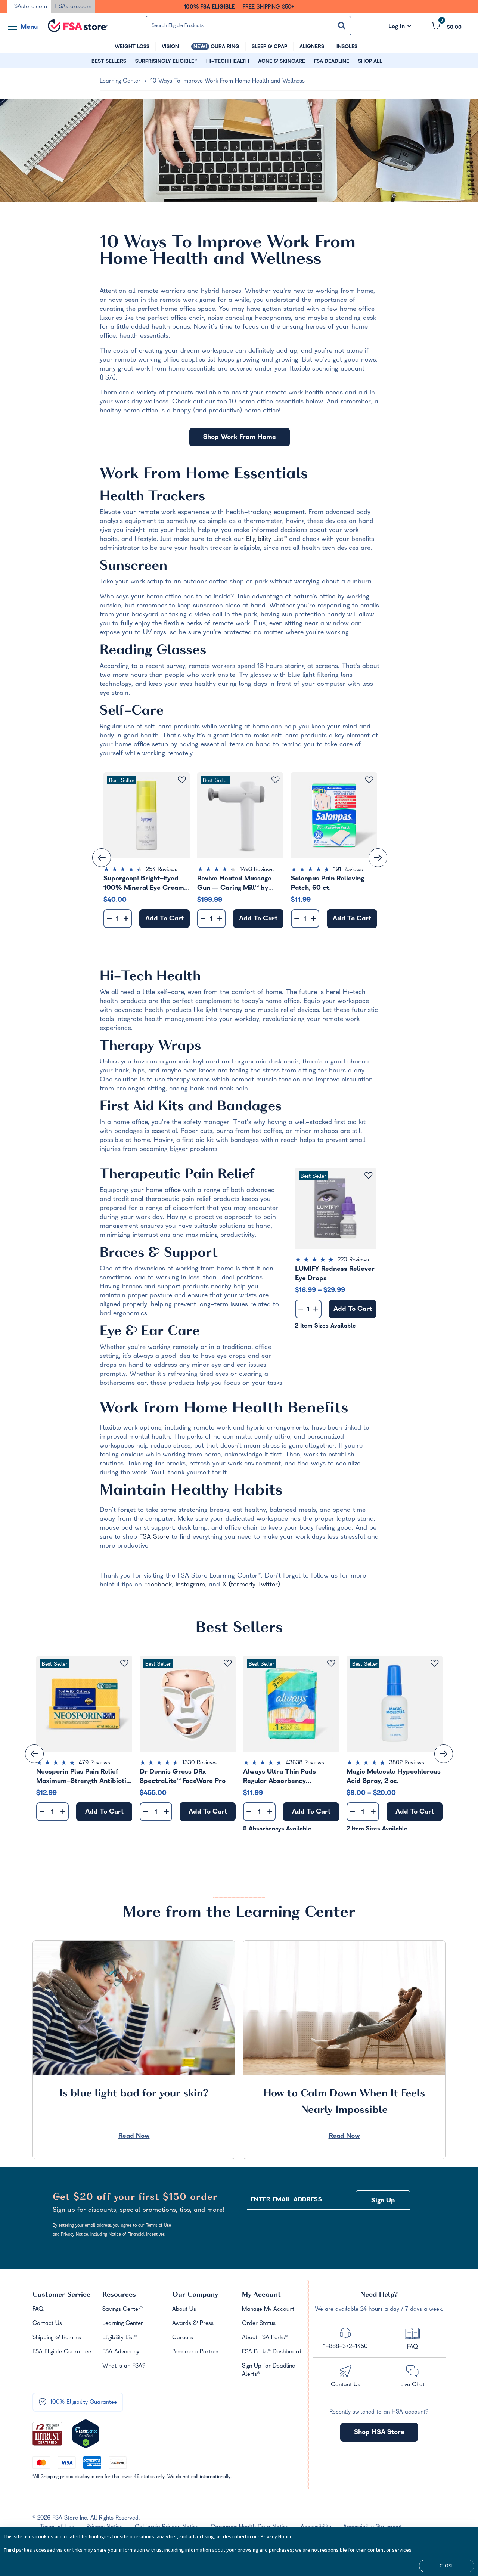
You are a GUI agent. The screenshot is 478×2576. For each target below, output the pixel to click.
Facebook (158, 1585)
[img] (147, 870)
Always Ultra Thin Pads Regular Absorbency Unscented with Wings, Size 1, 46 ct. (289, 1777)
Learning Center (120, 81)
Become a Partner (195, 2352)
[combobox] (248, 26)
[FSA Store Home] (78, 26)
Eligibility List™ (266, 540)
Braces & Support (159, 1254)
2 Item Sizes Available (325, 1326)
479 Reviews (94, 1763)
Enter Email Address (286, 2200)
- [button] (109, 919)
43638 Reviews (305, 1763)
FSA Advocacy (121, 2352)
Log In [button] (400, 27)
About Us (184, 2310)
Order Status (259, 2324)
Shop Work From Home (240, 438)
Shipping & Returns (57, 2338)
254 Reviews (162, 870)
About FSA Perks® (265, 2338)
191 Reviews (348, 870)
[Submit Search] (342, 26)
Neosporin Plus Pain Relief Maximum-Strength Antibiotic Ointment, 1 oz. (83, 1777)
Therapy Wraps (150, 1047)
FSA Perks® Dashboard (272, 2352)
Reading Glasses (153, 651)
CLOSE (447, 2566)
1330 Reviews (199, 1763)
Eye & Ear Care (150, 1332)
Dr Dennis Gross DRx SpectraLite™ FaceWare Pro (183, 1777)
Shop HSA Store (379, 2433)
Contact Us (47, 2324)
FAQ (38, 2310)
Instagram (190, 1585)
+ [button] (126, 920)
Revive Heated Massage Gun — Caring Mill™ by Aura (234, 883)
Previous (102, 858)
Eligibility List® (120, 2338)
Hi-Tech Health (152, 978)
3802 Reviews (407, 1763)
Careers (183, 2338)
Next (378, 858)
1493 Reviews (257, 870)
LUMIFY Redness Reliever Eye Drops (335, 1274)
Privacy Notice (277, 2536)
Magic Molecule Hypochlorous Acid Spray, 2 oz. (394, 1777)
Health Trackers (152, 498)
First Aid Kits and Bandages (191, 1108)
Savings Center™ (123, 2310)
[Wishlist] (182, 780)
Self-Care (132, 712)
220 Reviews (353, 1260)
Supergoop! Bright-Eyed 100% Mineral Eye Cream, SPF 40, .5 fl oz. (145, 883)
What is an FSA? (124, 2366)
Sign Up (383, 2201)
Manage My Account (268, 2310)
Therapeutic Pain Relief (177, 1176)
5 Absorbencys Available (277, 1829)
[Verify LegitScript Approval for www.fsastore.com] (86, 2434)
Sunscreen (134, 567)
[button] (446, 25)
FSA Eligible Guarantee (62, 2352)
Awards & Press (193, 2324)
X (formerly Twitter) (251, 1585)
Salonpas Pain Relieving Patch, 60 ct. (328, 883)
